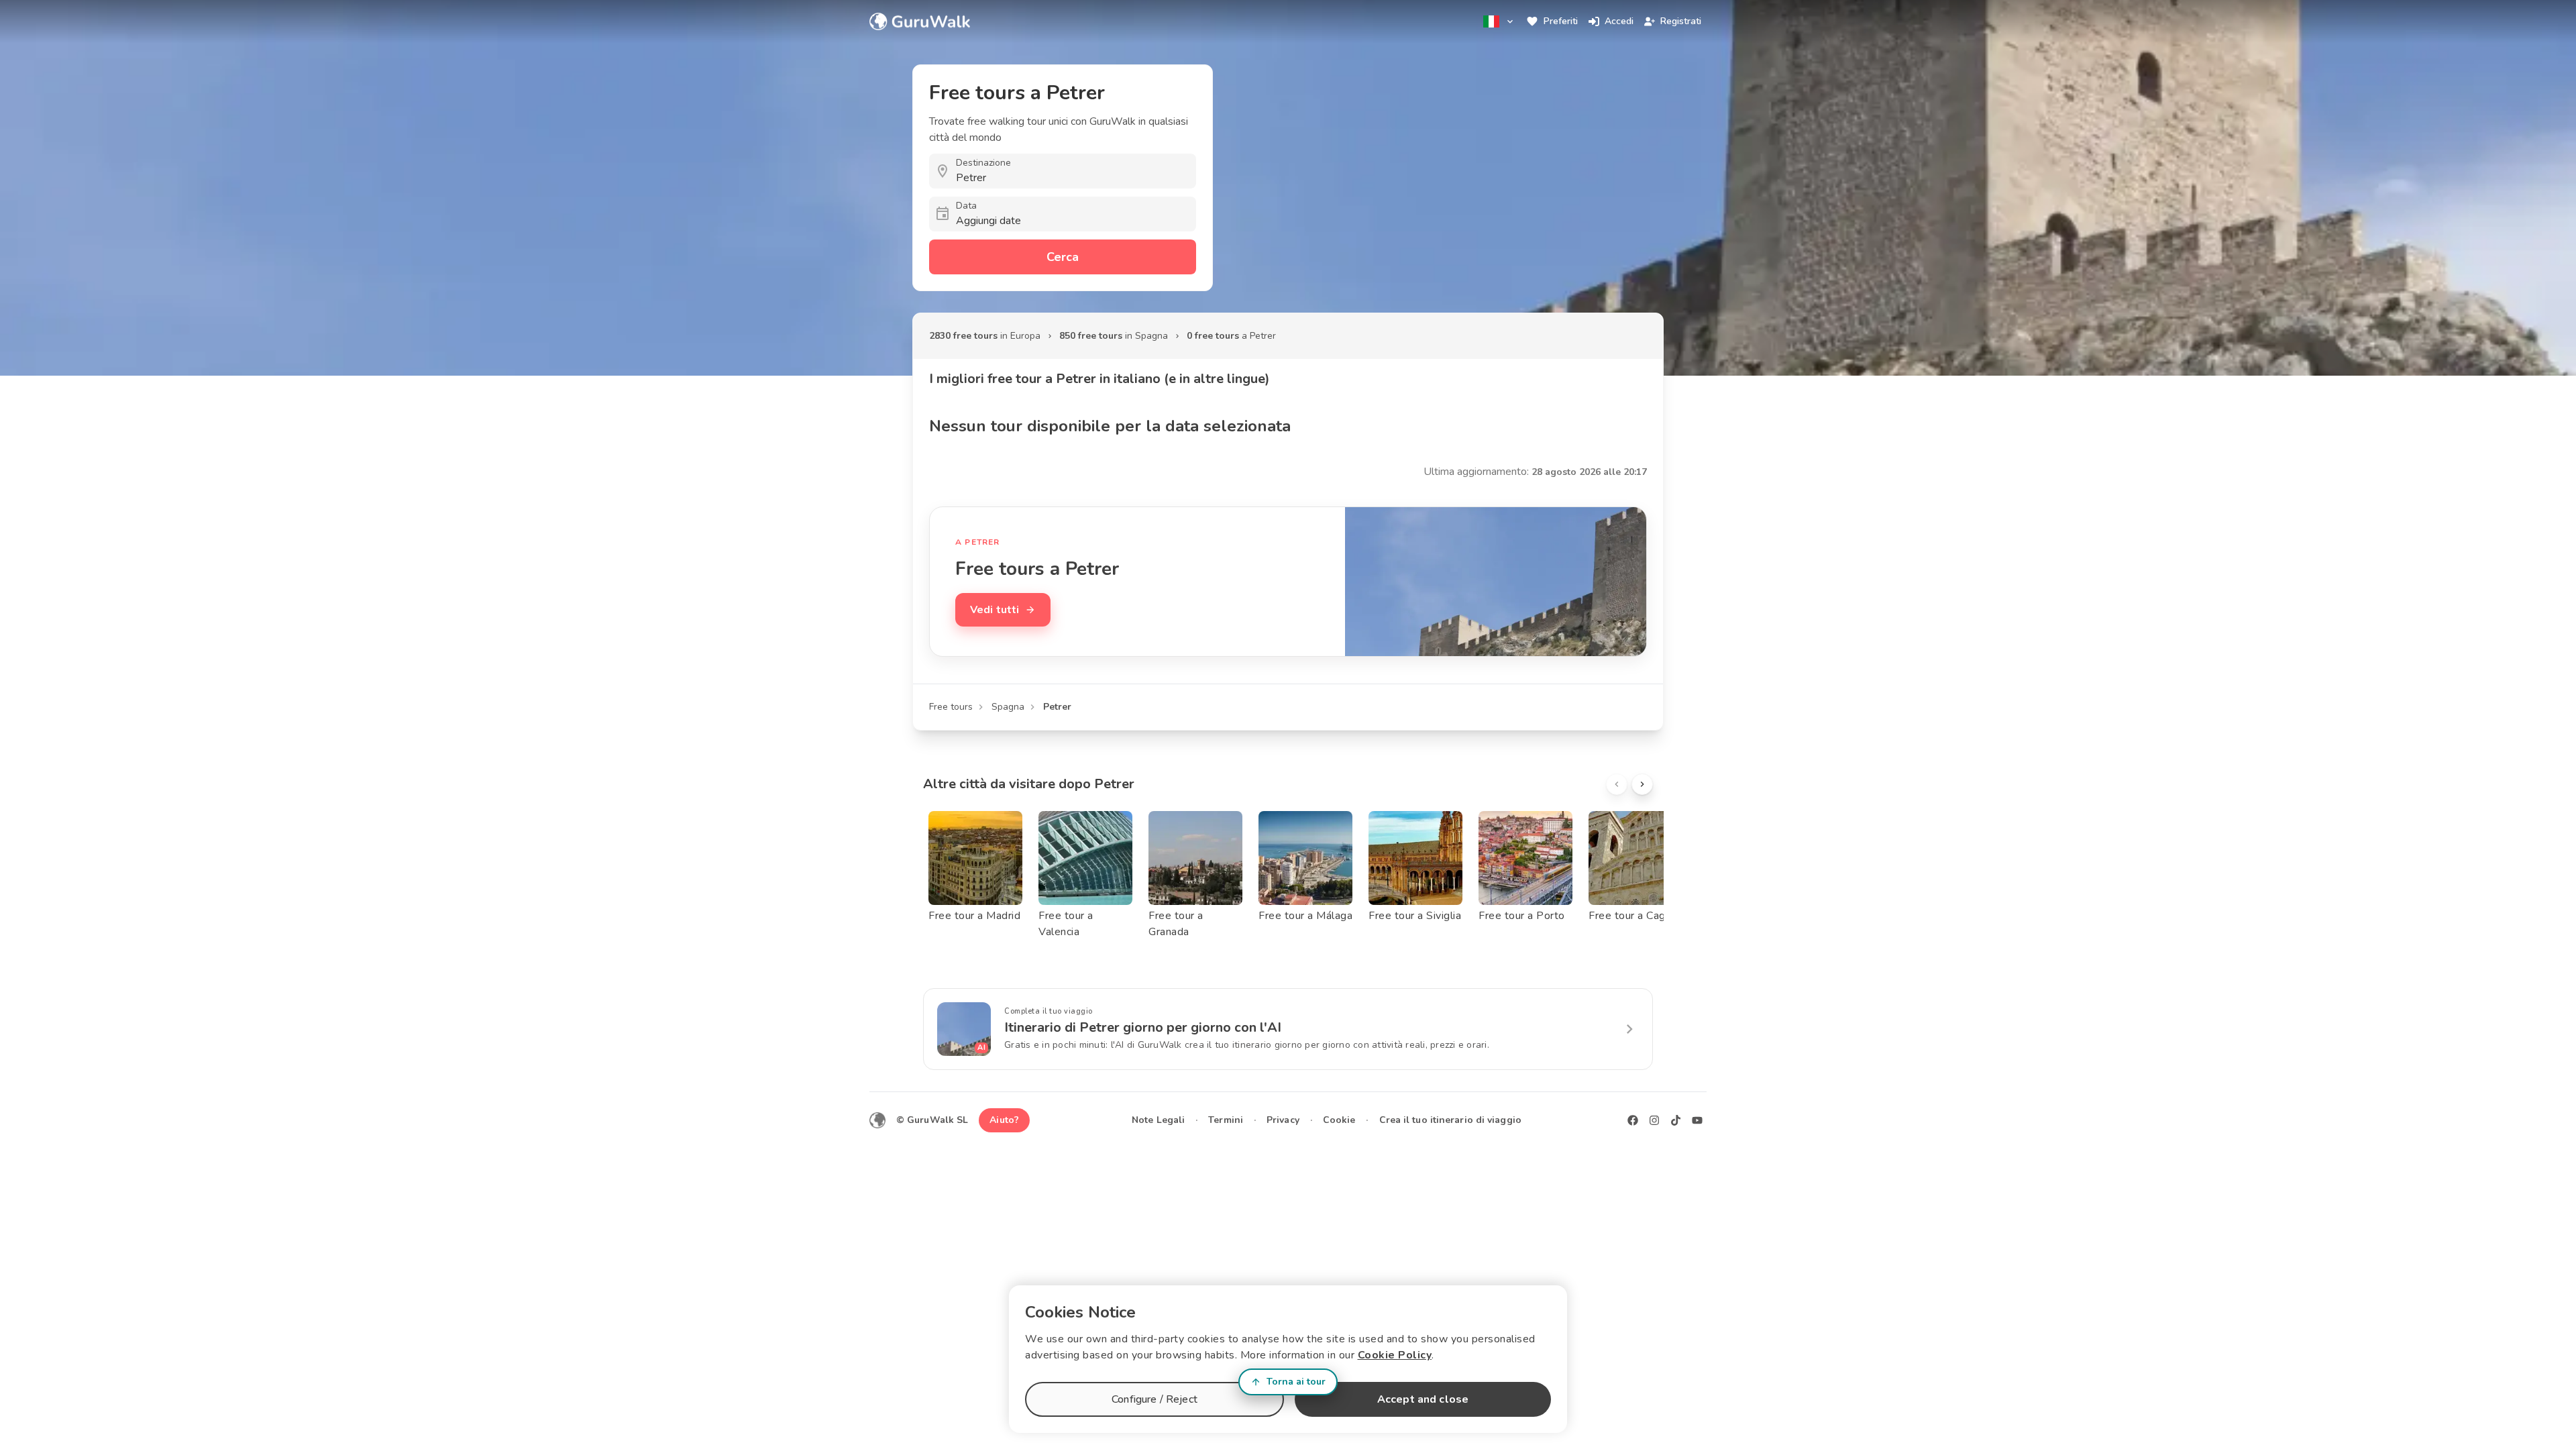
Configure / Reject (1155, 1399)
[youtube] (1697, 1120)
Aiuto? (1004, 1120)
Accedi (1619, 21)
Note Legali (1158, 1120)
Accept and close (1423, 1399)
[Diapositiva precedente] (1617, 784)
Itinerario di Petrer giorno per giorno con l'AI (1143, 1027)
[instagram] (1654, 1120)
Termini (1226, 1120)
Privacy (1283, 1120)
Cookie (1339, 1120)
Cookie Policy (1395, 1355)
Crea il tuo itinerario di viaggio (1450, 1120)
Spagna (1008, 707)
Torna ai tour (1296, 1382)
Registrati (1681, 21)
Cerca (1063, 257)
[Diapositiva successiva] (1642, 784)
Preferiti (1561, 21)
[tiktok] (1676, 1120)
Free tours (951, 707)
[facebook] (1633, 1120)
